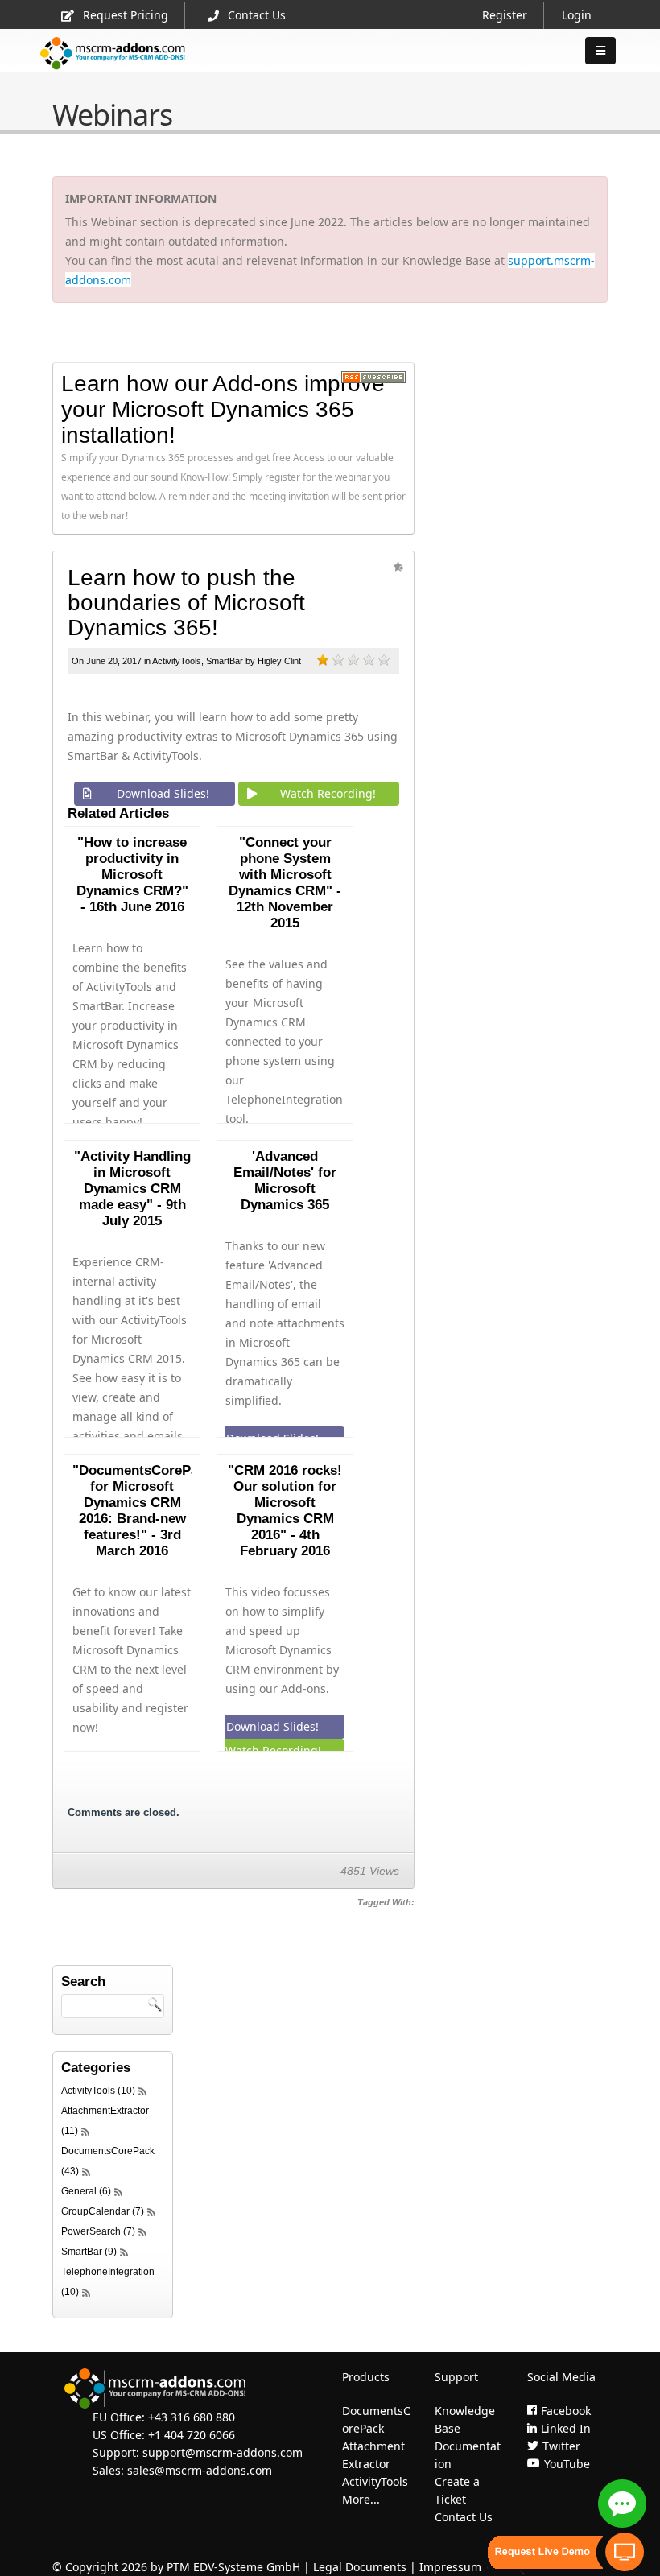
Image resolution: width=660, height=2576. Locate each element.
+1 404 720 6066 (192, 2435)
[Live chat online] (622, 2504)
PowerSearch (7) (98, 2231)
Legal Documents (360, 2567)
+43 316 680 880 (192, 2417)
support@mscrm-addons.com (223, 2452)
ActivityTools (177, 661)
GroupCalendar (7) (103, 2211)
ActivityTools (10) (98, 2091)
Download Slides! (163, 793)
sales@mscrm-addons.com (200, 2470)
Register (505, 15)
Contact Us (257, 15)
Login (577, 15)
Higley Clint (279, 661)
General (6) (86, 2191)
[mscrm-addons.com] (113, 66)
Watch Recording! (328, 793)
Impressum (450, 2567)
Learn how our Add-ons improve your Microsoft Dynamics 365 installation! (223, 409)
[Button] (600, 51)
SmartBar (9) (89, 2252)
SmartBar (225, 661)
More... (361, 2499)
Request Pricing (126, 15)
